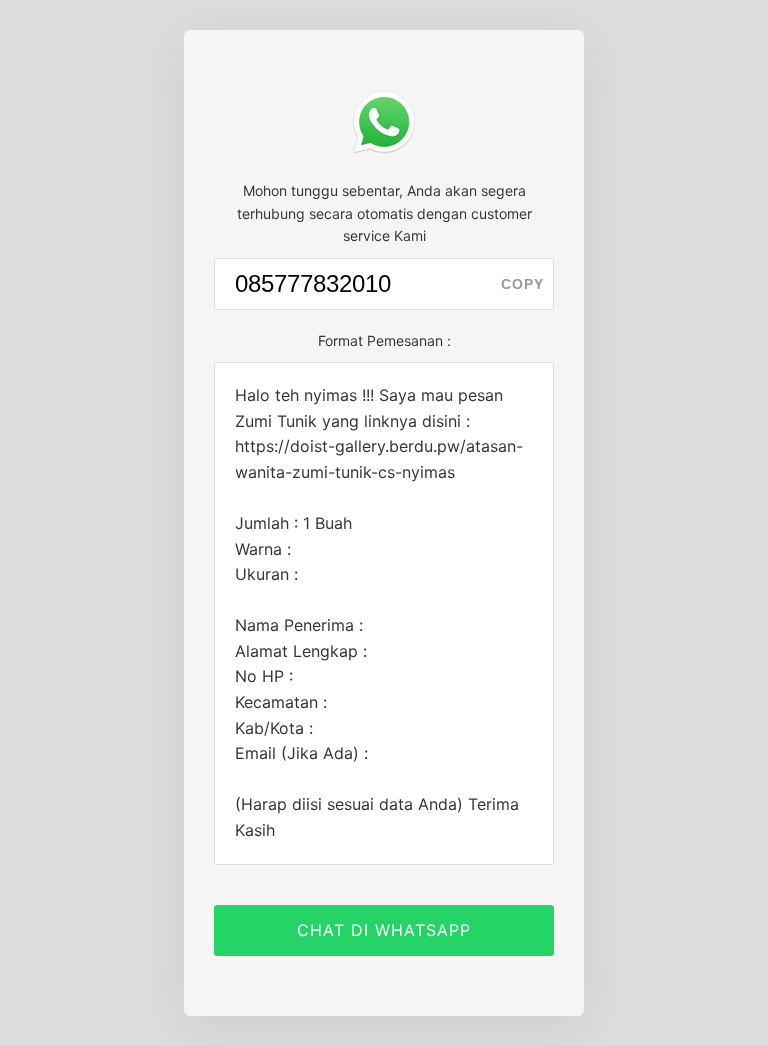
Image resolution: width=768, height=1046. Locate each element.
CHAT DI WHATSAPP (384, 930)
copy (522, 284)
